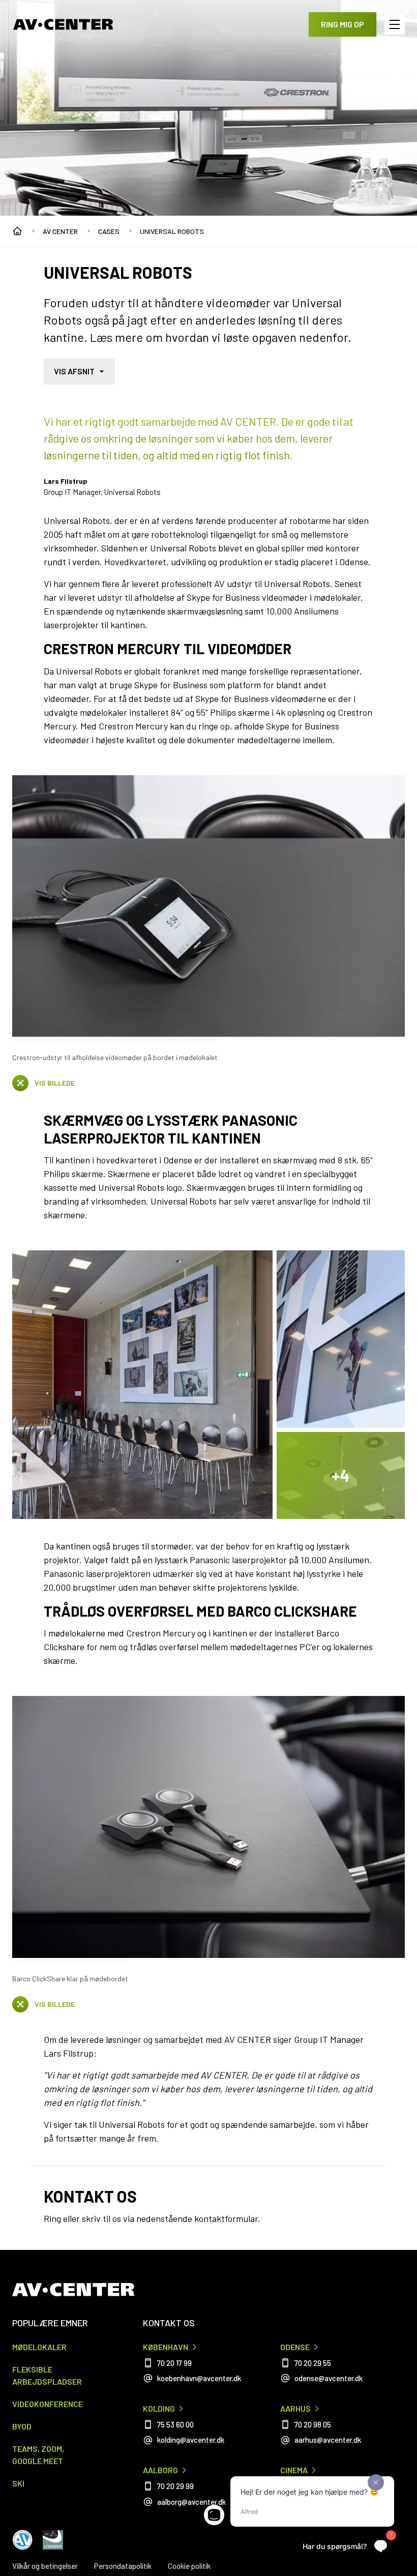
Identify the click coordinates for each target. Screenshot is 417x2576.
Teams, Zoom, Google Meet (38, 2455)
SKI (18, 2483)
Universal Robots (172, 231)
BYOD (22, 2426)
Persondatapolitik (123, 2566)
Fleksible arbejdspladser (47, 2375)
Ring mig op (342, 24)
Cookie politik (189, 2566)
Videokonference (48, 2404)
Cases (109, 231)
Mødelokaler (39, 2347)
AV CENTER (60, 231)
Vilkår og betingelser (45, 2566)
